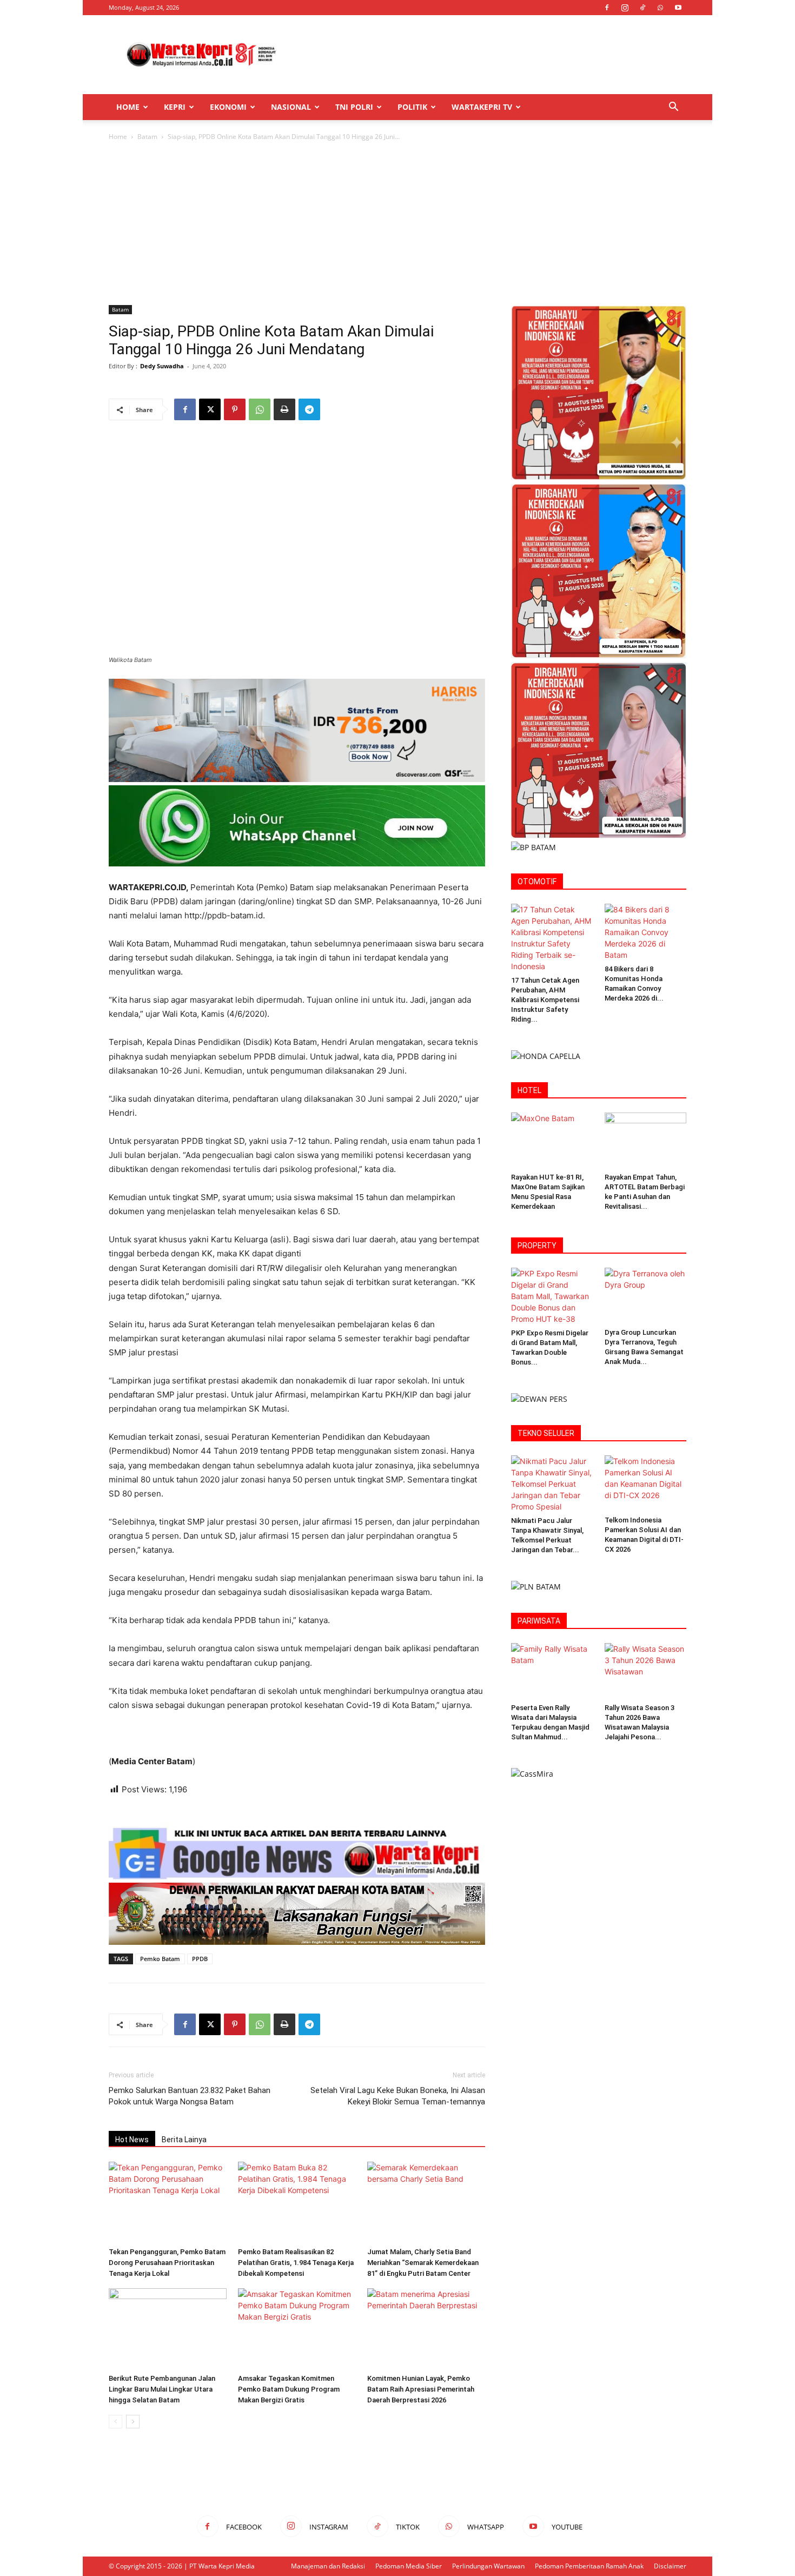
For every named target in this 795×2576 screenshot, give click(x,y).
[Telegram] (309, 409)
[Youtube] (678, 8)
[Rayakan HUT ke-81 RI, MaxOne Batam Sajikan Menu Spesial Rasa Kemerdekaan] (552, 1141)
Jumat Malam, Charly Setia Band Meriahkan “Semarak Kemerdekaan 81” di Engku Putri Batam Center (423, 2263)
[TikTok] (642, 8)
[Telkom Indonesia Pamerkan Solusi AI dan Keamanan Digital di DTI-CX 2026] (646, 1484)
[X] (210, 409)
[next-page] (133, 2422)
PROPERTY (537, 1246)
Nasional (291, 107)
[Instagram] (625, 8)
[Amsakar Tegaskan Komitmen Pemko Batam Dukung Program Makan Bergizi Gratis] (297, 2329)
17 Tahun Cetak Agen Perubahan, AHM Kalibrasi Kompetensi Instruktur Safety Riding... (545, 1000)
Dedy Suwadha (162, 366)
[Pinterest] (235, 409)
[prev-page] (115, 2422)
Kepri (175, 107)
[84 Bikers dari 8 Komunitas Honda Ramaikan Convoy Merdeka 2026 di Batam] (646, 932)
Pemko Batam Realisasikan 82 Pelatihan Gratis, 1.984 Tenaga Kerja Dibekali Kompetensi (296, 2263)
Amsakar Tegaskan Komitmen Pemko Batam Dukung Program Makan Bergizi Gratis (289, 2389)
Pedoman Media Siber (409, 2566)
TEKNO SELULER (546, 1433)
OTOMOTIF (537, 882)
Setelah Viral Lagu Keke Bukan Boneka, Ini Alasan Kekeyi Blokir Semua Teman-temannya (398, 2096)
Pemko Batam (160, 1959)
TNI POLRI (354, 107)
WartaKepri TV (482, 107)
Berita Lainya (184, 2140)
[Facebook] (607, 8)
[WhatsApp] (660, 8)
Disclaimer (670, 2566)
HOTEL (529, 1090)
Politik (412, 107)
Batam (147, 137)
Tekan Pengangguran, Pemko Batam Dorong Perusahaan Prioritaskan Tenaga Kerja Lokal (167, 2263)
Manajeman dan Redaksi (328, 2566)
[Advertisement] (489, 55)
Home (128, 107)
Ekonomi (228, 107)
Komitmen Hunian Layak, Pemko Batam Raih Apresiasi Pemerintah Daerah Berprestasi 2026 (421, 2389)
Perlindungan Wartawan (488, 2566)
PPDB (200, 1959)
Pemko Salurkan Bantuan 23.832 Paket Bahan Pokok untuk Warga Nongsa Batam (190, 2096)
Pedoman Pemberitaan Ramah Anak (589, 2566)
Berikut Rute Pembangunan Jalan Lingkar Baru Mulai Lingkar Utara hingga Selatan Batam (162, 2389)
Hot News (132, 2140)
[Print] (284, 409)
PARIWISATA (539, 1621)
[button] (673, 108)
